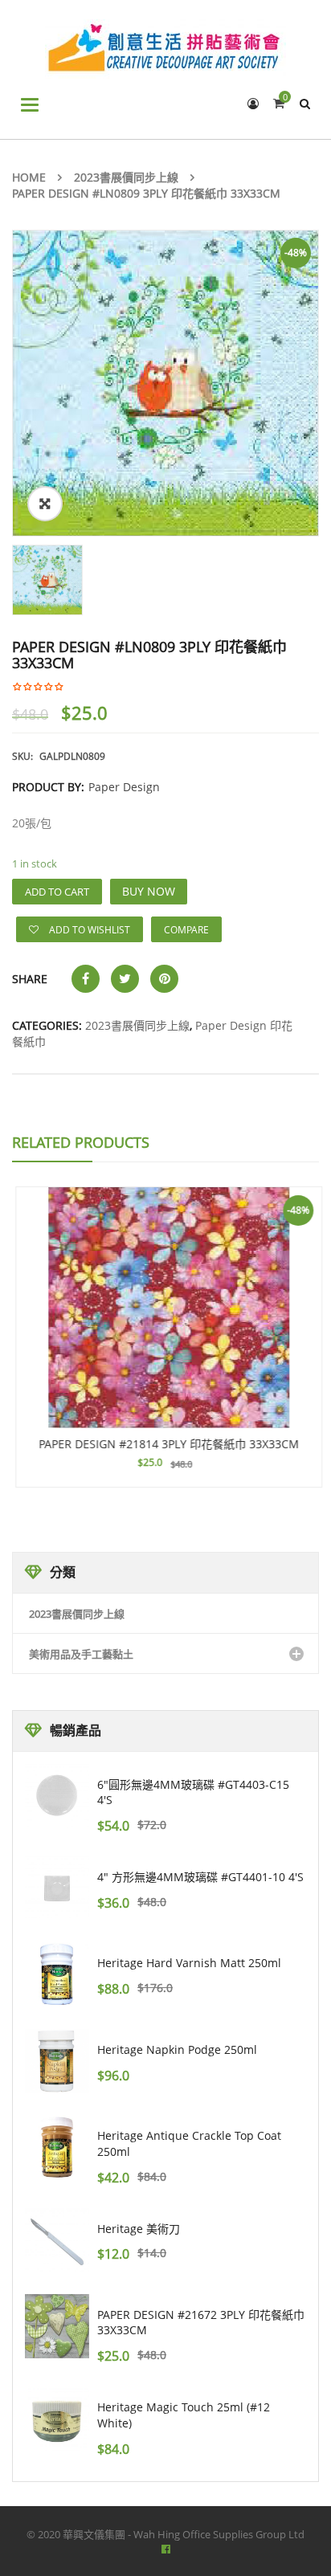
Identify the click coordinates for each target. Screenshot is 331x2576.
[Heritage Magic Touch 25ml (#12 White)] (57, 2419)
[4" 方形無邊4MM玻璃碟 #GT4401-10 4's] (57, 1888)
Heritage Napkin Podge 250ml (177, 2049)
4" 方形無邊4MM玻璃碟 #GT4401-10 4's (200, 1877)
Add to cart (57, 892)
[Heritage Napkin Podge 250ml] (57, 2061)
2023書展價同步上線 (126, 177)
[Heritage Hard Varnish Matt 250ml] (57, 1975)
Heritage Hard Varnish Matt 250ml (189, 1963)
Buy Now (149, 891)
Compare (186, 930)
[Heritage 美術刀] (57, 2240)
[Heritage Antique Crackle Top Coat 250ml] (57, 2147)
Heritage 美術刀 (139, 2229)
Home (29, 177)
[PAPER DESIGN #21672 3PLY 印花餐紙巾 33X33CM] (57, 2326)
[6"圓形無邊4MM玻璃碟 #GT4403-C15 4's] (57, 1796)
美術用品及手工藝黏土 (81, 1654)
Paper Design (124, 787)
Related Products (81, 1142)
